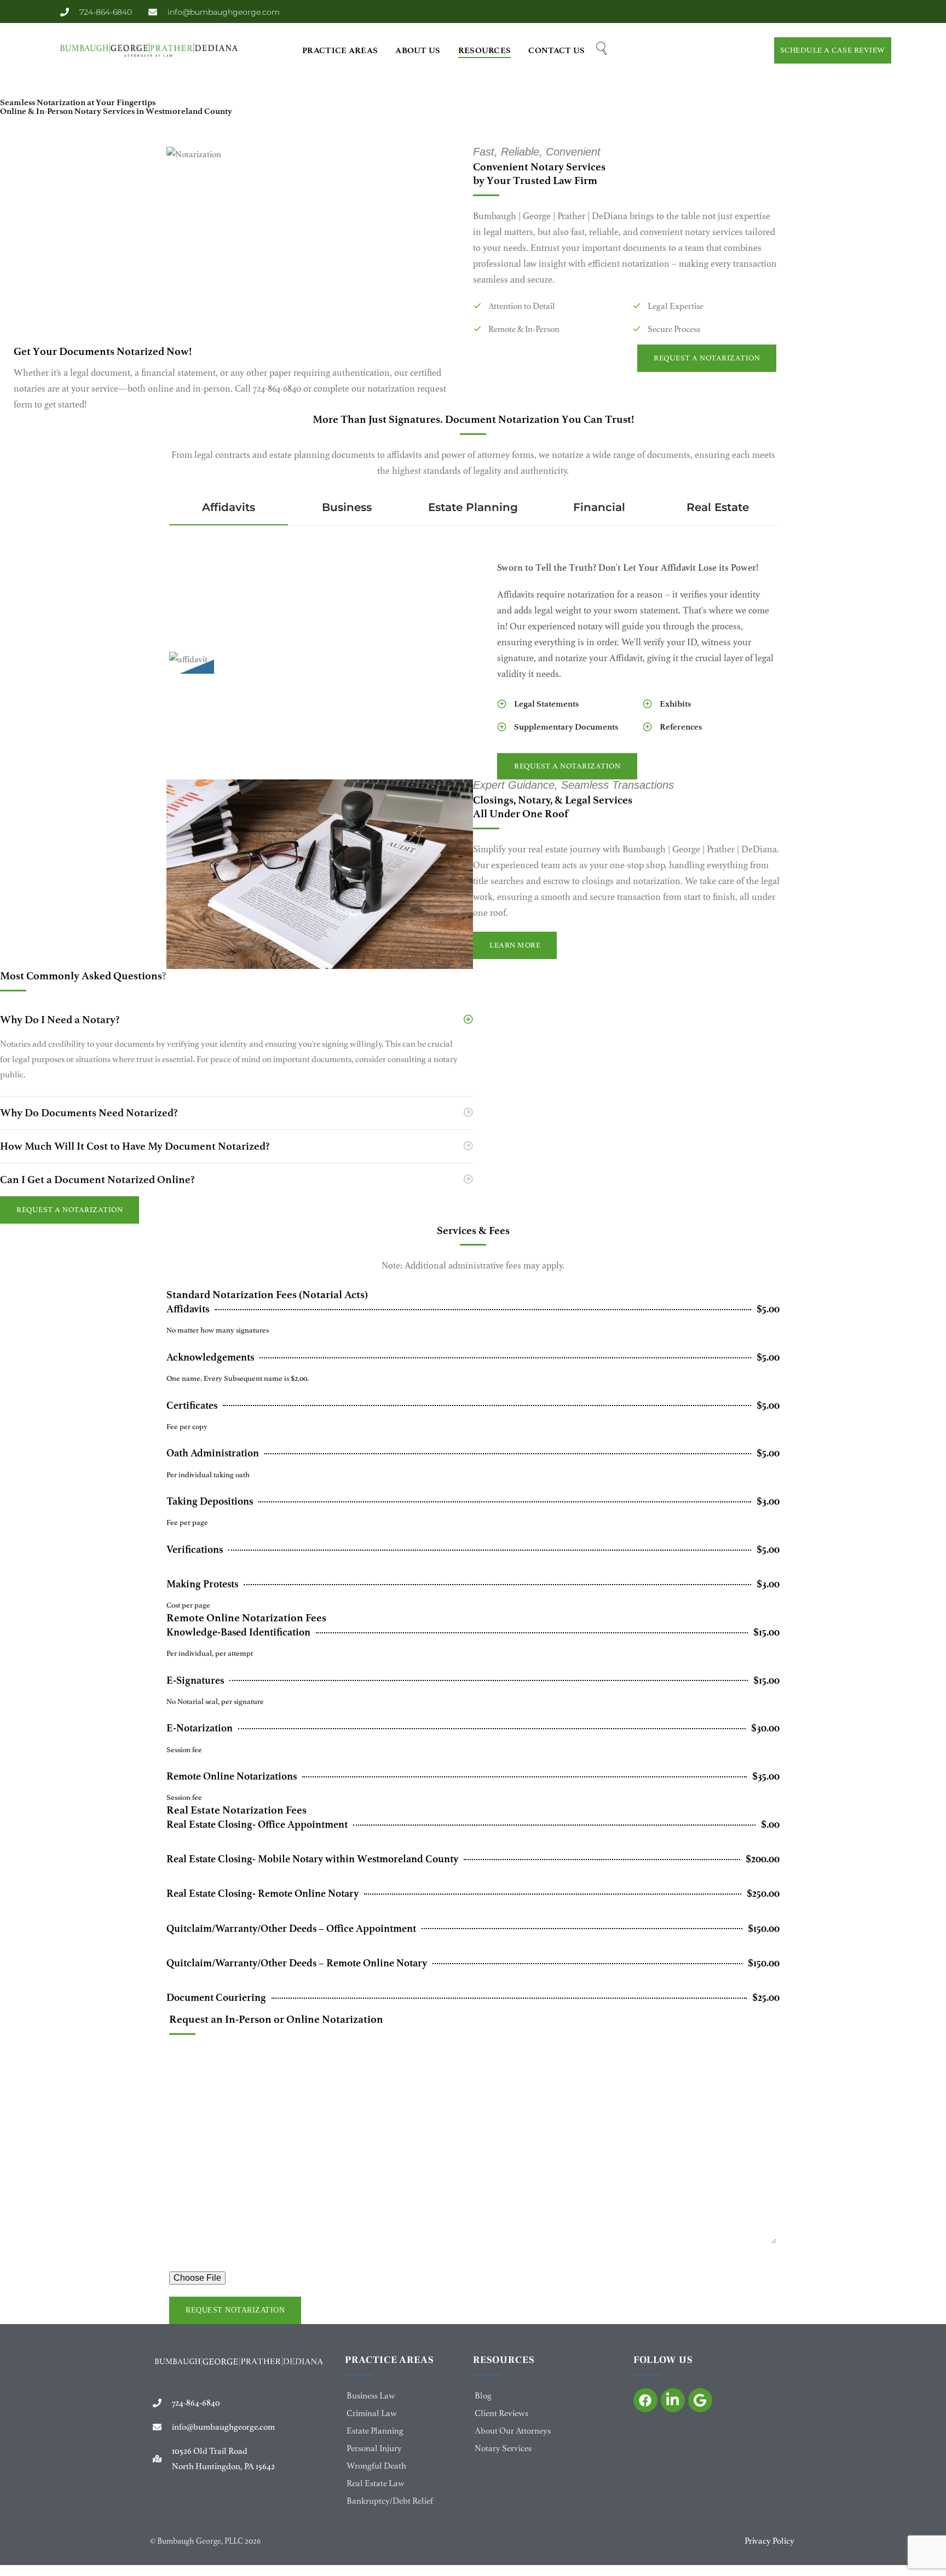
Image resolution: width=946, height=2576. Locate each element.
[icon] (645, 2400)
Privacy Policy (769, 2541)
